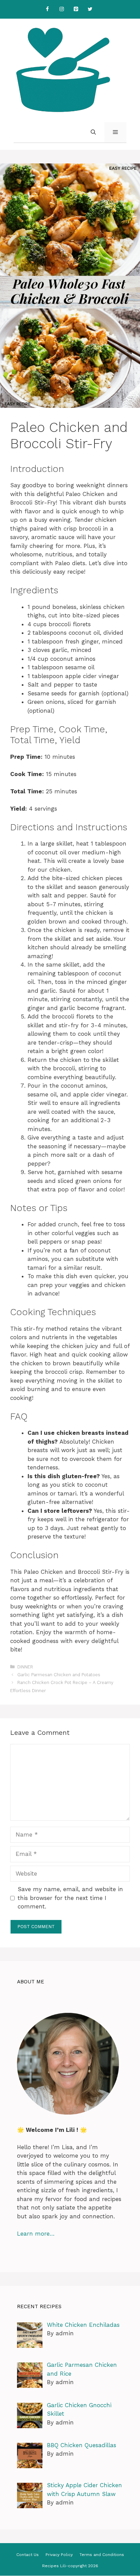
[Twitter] (90, 9)
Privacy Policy (59, 2555)
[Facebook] (47, 9)
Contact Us (28, 2555)
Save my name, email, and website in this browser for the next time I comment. (70, 1898)
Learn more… (36, 2234)
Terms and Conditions (102, 2555)
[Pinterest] (76, 9)
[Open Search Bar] (93, 132)
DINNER (25, 1667)
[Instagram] (62, 9)
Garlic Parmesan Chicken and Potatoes (59, 1675)
